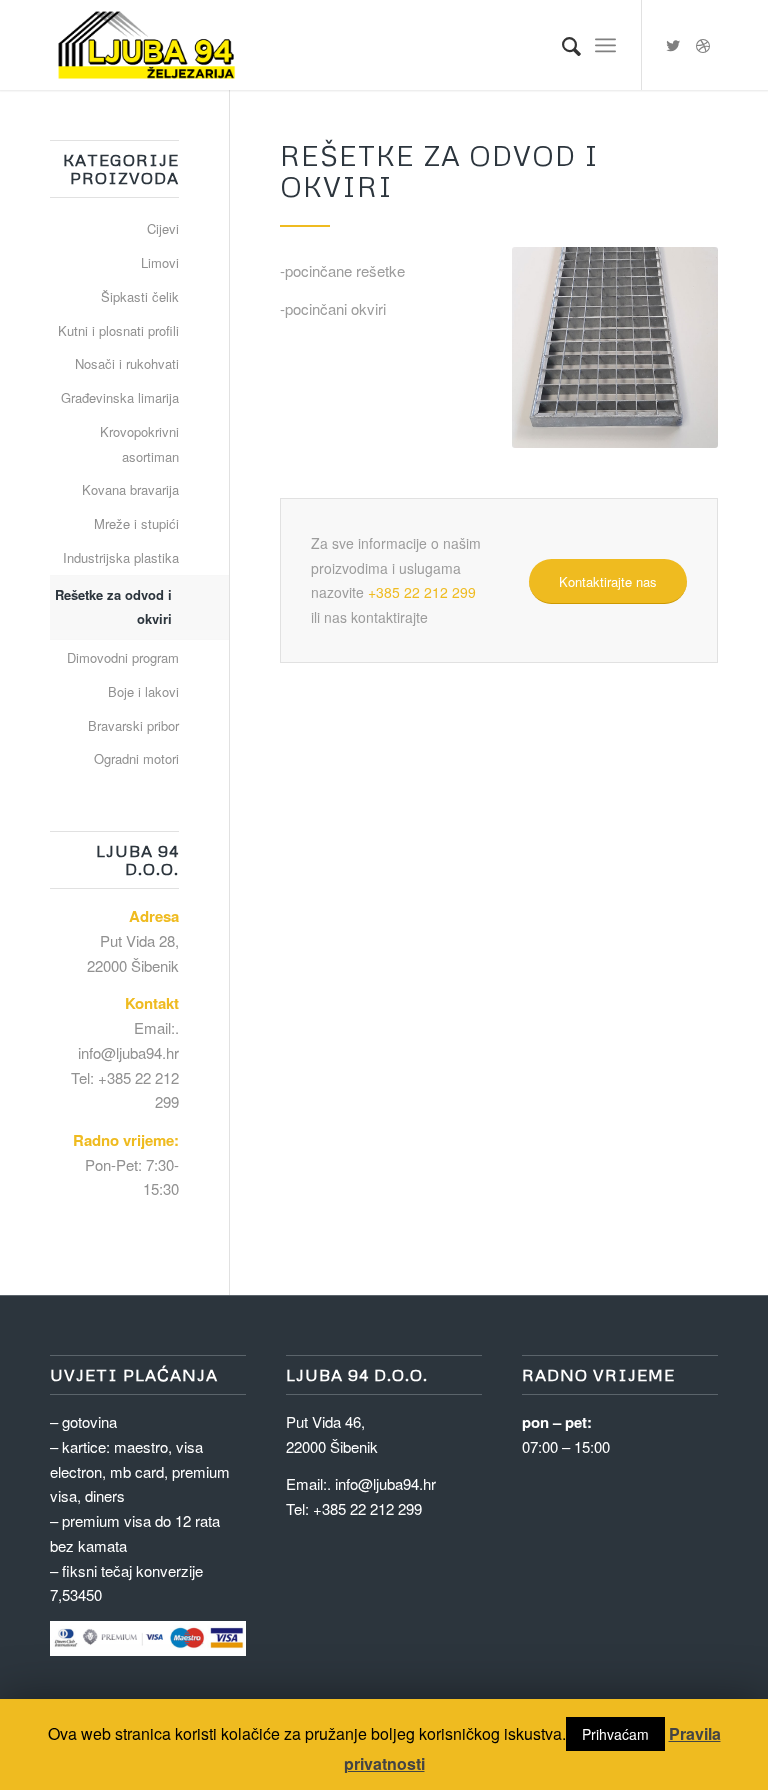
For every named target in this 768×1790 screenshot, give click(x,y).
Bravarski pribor (133, 725)
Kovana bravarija (130, 489)
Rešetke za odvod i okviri (113, 607)
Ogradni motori (136, 758)
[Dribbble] (703, 45)
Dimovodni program (123, 657)
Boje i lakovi (143, 691)
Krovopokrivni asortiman (139, 444)
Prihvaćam (615, 1734)
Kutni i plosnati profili (118, 330)
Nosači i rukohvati (127, 363)
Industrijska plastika (121, 557)
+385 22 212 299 (422, 592)
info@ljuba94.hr (128, 1052)
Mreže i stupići (136, 523)
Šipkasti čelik (140, 296)
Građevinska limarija (120, 397)
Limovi (160, 262)
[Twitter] (673, 45)
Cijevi (163, 228)
